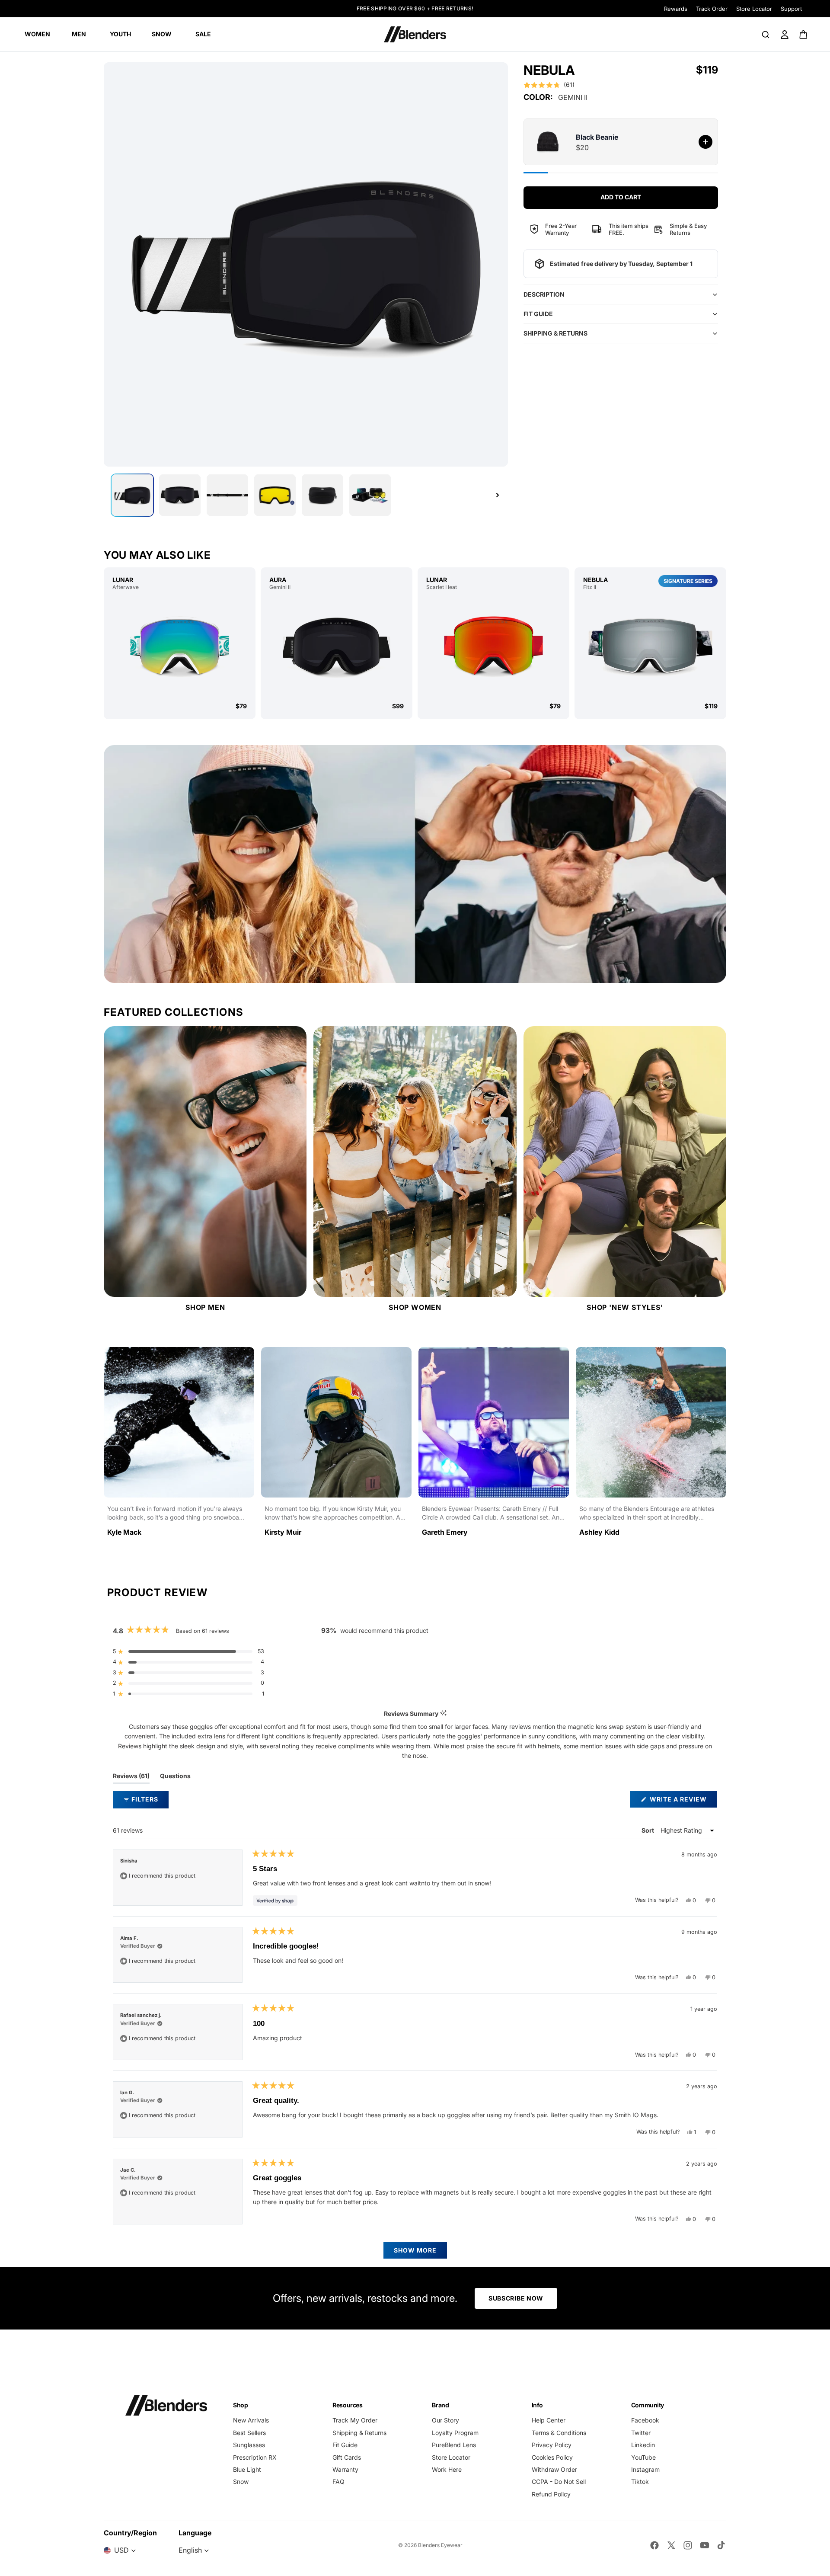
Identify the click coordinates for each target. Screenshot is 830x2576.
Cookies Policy (552, 2457)
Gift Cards (347, 2457)
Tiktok (640, 2482)
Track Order (712, 9)
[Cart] (804, 35)
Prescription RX (255, 2457)
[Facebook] (654, 2545)
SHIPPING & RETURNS (555, 333)
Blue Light (247, 2469)
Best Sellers (249, 2433)
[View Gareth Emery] (494, 1446)
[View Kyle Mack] (179, 1446)
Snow (241, 2482)
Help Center (549, 2420)
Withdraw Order (554, 2469)
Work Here (447, 2469)
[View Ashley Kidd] (651, 1446)
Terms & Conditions (559, 2433)
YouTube (643, 2457)
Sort (648, 1830)
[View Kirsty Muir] (336, 1446)
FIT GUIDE (538, 314)
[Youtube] (705, 2545)
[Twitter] (671, 2545)
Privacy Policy (552, 2445)
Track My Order (355, 2420)
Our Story (445, 2420)
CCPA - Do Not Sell (559, 2482)
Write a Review (683, 1801)
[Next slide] (498, 495)
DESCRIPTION (544, 294)
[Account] (785, 35)
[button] (549, 85)
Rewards (676, 9)
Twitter (641, 2433)
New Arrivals (251, 2420)
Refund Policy (551, 2494)
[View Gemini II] (337, 646)
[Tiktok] (721, 2545)
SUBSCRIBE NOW (516, 2298)
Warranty (345, 2469)
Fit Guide (345, 2445)
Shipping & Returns (359, 2433)
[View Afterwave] (180, 646)
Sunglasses (249, 2445)
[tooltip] (443, 1714)
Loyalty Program (455, 2433)
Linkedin (643, 2445)
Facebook (645, 2420)
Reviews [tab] (131, 1778)
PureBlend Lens (454, 2445)
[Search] (766, 35)
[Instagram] (688, 2545)
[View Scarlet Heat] (493, 646)
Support (791, 9)
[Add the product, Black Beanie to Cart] (705, 142)
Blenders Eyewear (440, 2545)
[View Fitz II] (650, 646)
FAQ (338, 2482)
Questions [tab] (175, 1778)
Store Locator (754, 9)
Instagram (645, 2469)
